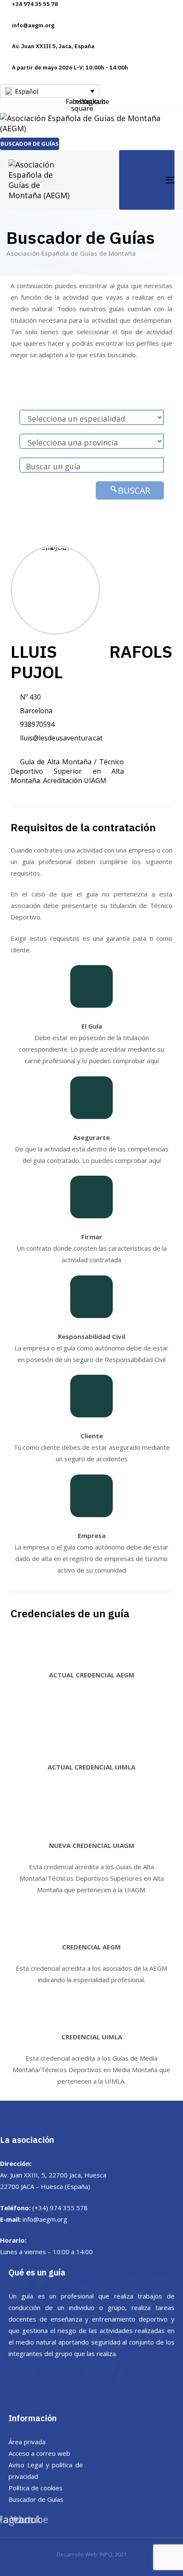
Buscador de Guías (36, 2499)
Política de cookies (36, 2488)
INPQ (106, 2554)
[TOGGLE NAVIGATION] (147, 180)
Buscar (134, 490)
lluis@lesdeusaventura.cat (61, 738)
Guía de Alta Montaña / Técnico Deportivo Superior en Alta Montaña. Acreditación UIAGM (67, 771)
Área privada (27, 2442)
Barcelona (36, 711)
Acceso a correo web (39, 2453)
